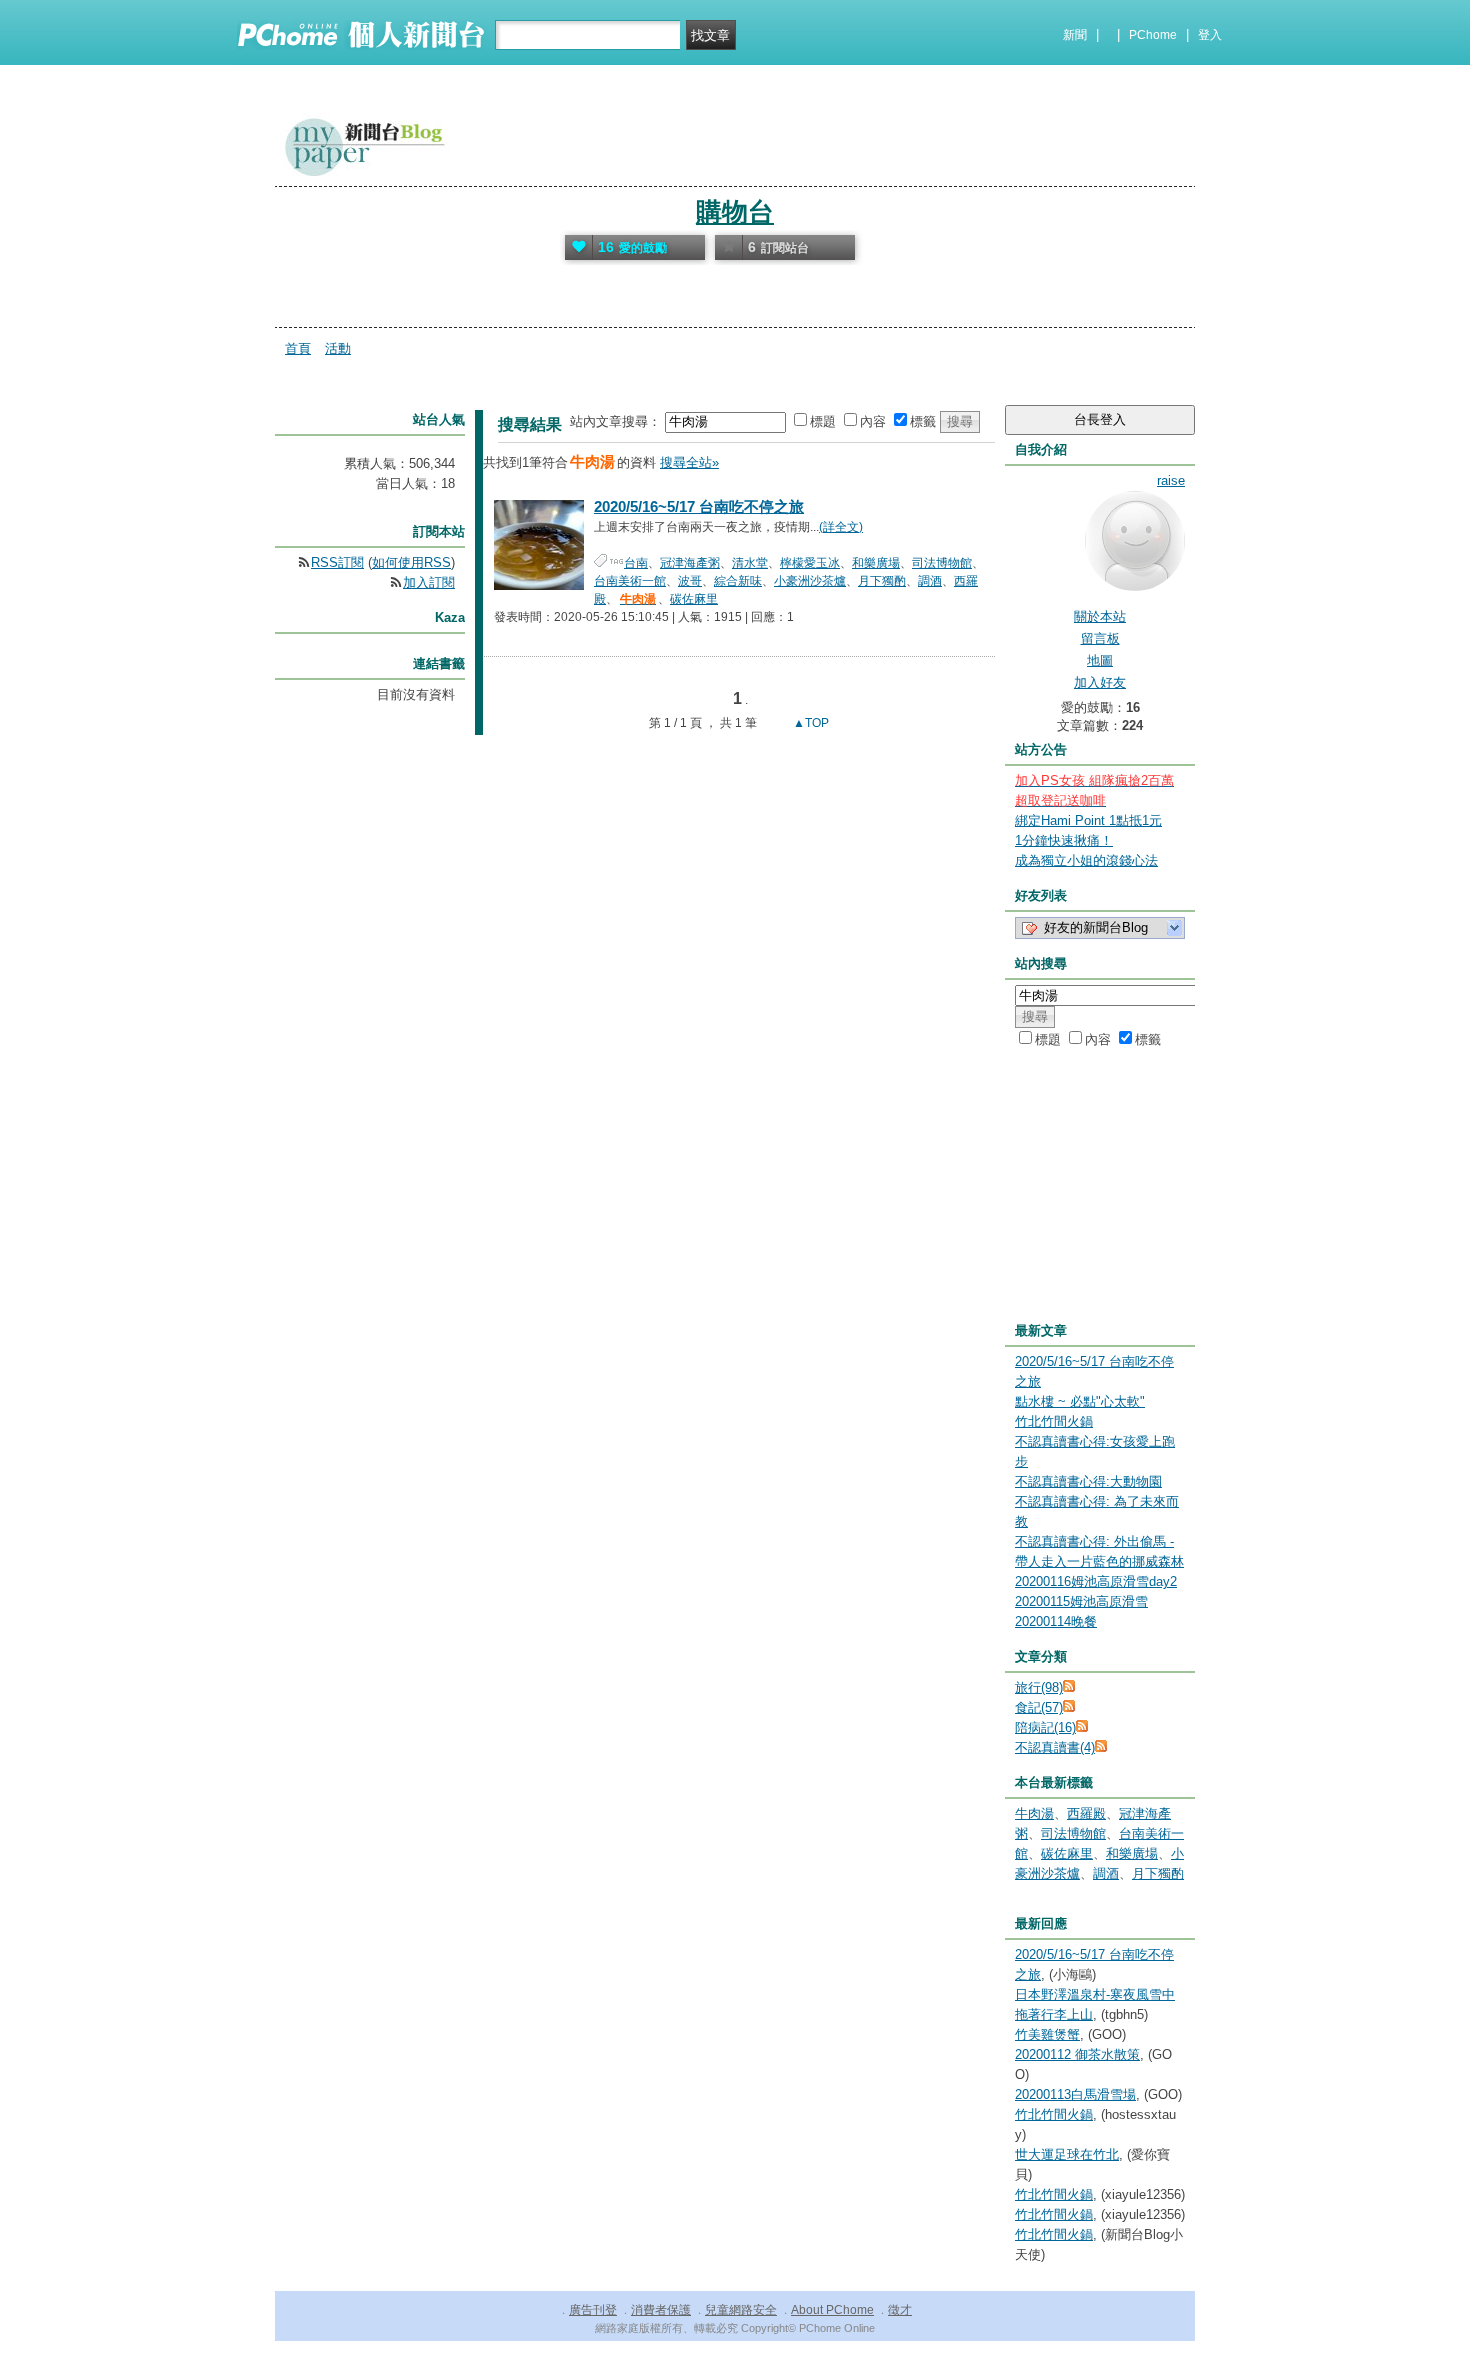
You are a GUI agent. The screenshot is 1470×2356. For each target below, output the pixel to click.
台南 (636, 563)
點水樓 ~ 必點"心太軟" (1080, 1401)
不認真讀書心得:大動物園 (1088, 1481)
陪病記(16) (1045, 1727)
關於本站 (1100, 616)
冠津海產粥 (690, 563)
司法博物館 (942, 563)
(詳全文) (841, 527)
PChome (1153, 35)
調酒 (930, 581)
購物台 (735, 212)
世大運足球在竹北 (1067, 2154)
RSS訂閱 (337, 562)
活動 (338, 348)
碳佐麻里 (694, 599)
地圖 (1100, 660)
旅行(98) (1039, 1687)
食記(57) (1039, 1707)
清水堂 (750, 563)
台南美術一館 (630, 581)
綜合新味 (738, 581)
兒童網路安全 (741, 2310)
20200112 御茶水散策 (1077, 2054)
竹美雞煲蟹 (1047, 2034)
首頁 (298, 348)
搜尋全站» (689, 462)
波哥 (690, 581)
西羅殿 (1086, 1813)
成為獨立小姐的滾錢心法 (1086, 860)
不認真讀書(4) (1055, 1747)
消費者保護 (661, 2310)
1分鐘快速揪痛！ (1064, 840)
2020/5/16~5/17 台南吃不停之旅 (699, 506)
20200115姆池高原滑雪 (1081, 1601)
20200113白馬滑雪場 (1075, 2094)
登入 (1210, 35)
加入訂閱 (429, 582)
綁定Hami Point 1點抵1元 (1088, 820)
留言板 (1100, 638)
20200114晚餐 (1056, 1621)
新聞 (1075, 35)
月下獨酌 (882, 581)
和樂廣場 (876, 563)
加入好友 (1100, 682)
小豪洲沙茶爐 (810, 581)
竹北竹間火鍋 (1054, 1421)
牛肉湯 (1034, 1813)
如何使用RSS (411, 562)
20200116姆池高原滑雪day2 (1096, 1581)
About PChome (832, 2310)
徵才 (900, 2310)
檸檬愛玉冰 (810, 563)
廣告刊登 (593, 2310)
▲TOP (809, 723)
